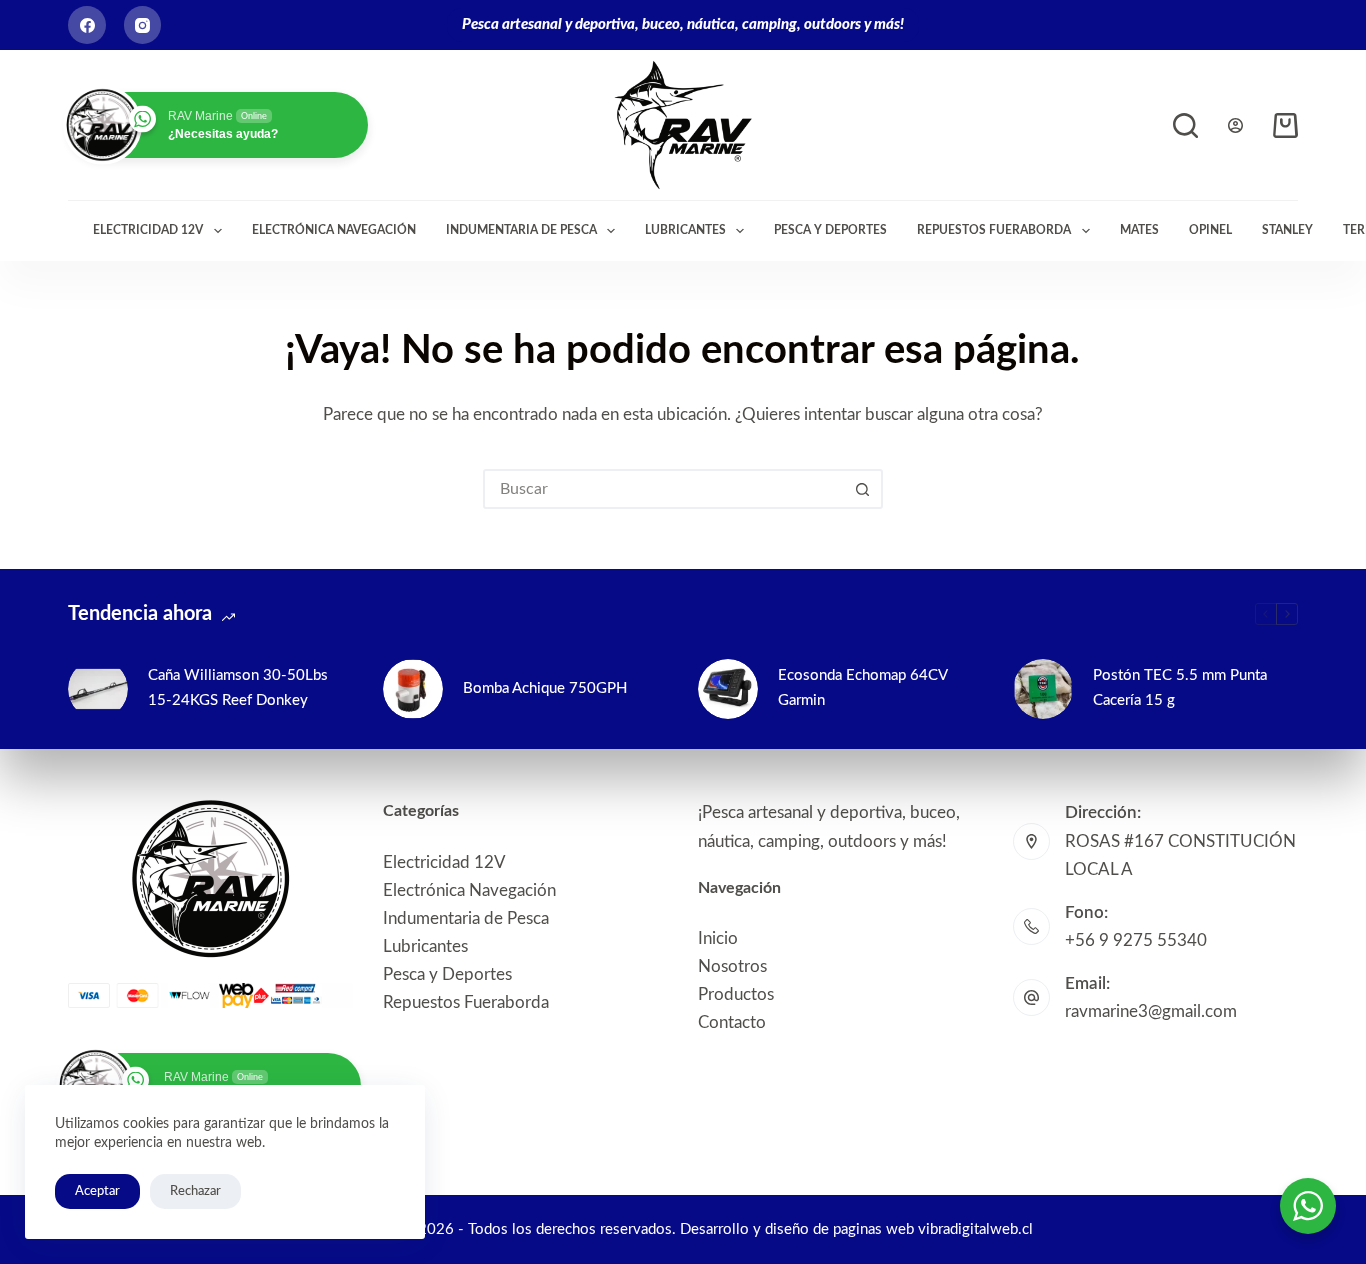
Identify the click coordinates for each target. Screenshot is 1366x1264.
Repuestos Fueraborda (994, 230)
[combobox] (665, 489)
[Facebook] (87, 25)
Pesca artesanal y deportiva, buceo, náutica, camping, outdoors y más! (683, 24)
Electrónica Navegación (334, 230)
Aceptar (97, 1191)
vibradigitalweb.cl (975, 1229)
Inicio (718, 938)
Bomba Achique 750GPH (545, 688)
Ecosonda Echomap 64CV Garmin (862, 688)
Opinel (1210, 230)
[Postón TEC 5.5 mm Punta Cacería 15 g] (1043, 689)
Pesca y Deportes (830, 230)
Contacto (732, 1022)
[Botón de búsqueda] (863, 489)
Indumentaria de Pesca (521, 230)
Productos (736, 994)
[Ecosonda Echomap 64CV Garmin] (728, 689)
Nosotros (732, 966)
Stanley (1287, 230)
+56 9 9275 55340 (1136, 940)
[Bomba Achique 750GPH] (413, 689)
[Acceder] (1235, 125)
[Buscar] (1185, 125)
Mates (1139, 230)
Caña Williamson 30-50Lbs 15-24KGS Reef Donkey (238, 688)
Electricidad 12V (148, 230)
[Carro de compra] (1285, 125)
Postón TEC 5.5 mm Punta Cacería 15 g (1180, 688)
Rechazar (195, 1191)
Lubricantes (685, 230)
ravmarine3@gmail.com (1151, 1011)
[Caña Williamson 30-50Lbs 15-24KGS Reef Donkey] (98, 689)
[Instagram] (143, 25)
